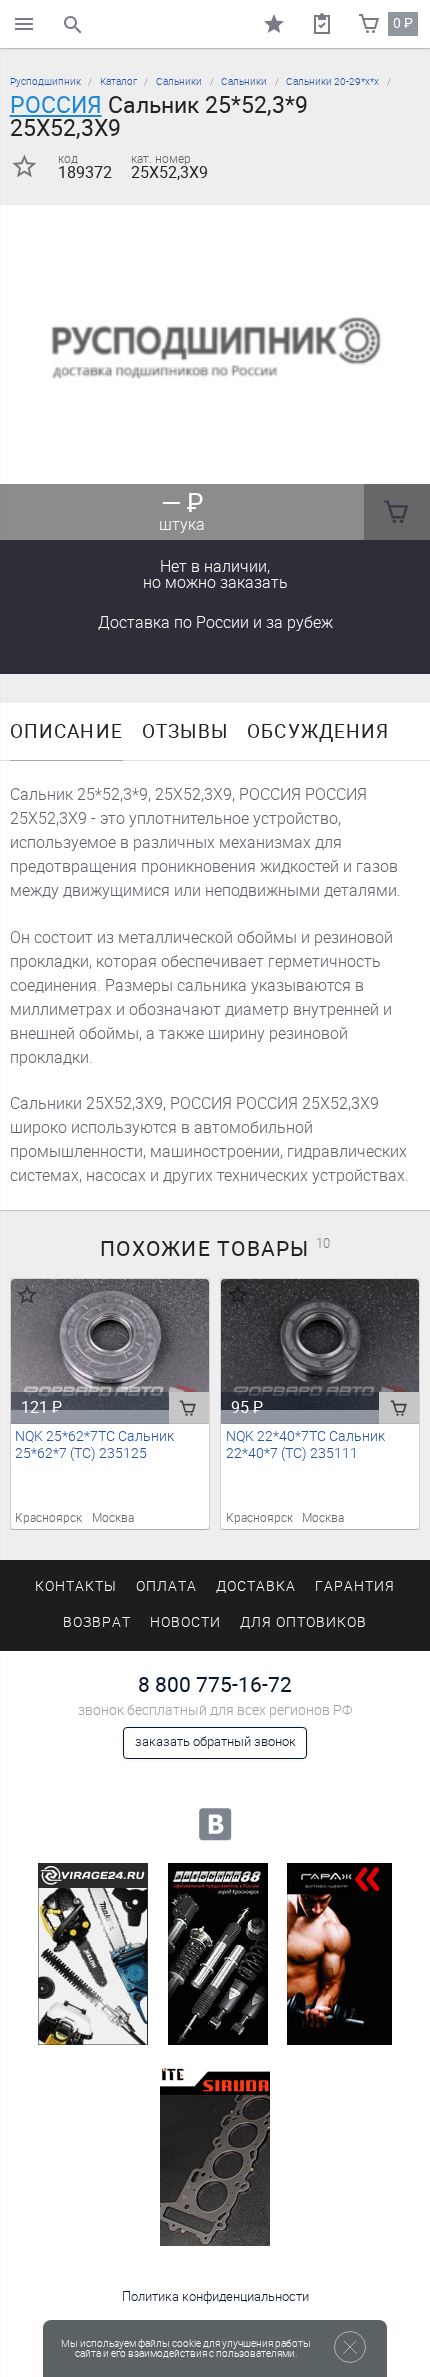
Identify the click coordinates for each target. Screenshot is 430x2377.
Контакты (76, 1586)
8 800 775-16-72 (215, 1684)
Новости (185, 1622)
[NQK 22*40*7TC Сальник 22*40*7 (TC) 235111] (320, 1345)
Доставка (215, 622)
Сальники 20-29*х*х (332, 81)
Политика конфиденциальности (215, 2296)
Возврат (97, 1622)
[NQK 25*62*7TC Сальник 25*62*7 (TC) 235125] (110, 1345)
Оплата (166, 1586)
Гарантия (355, 1586)
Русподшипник (45, 81)
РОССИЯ (56, 105)
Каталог (118, 81)
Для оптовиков (303, 1622)
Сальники (179, 81)
